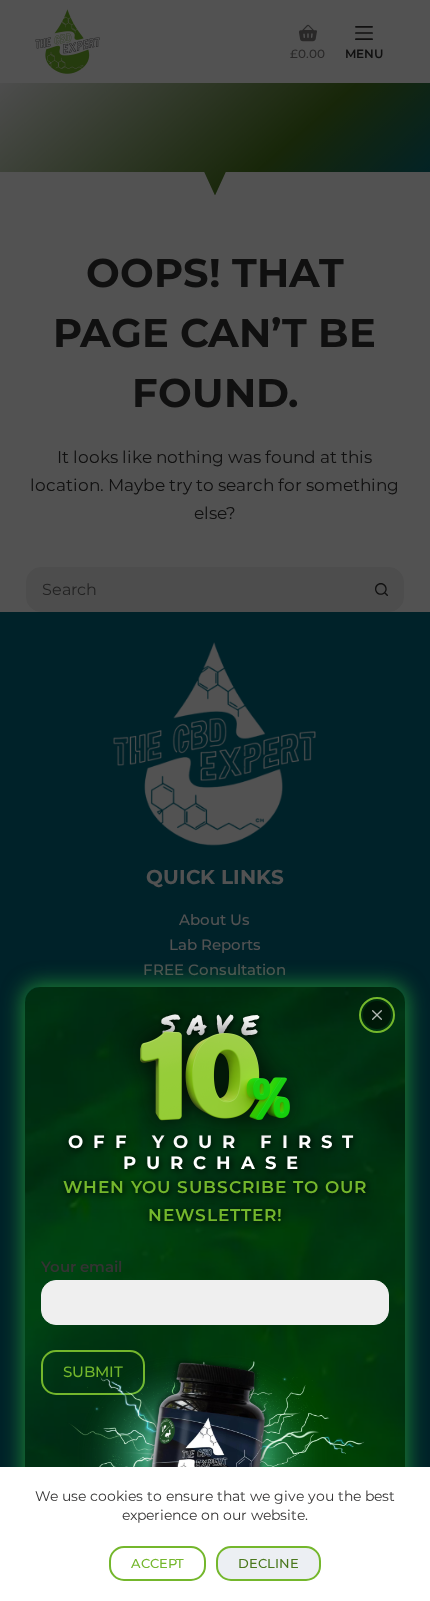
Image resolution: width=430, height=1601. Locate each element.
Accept (157, 1563)
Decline (268, 1563)
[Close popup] (377, 1015)
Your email (81, 1266)
